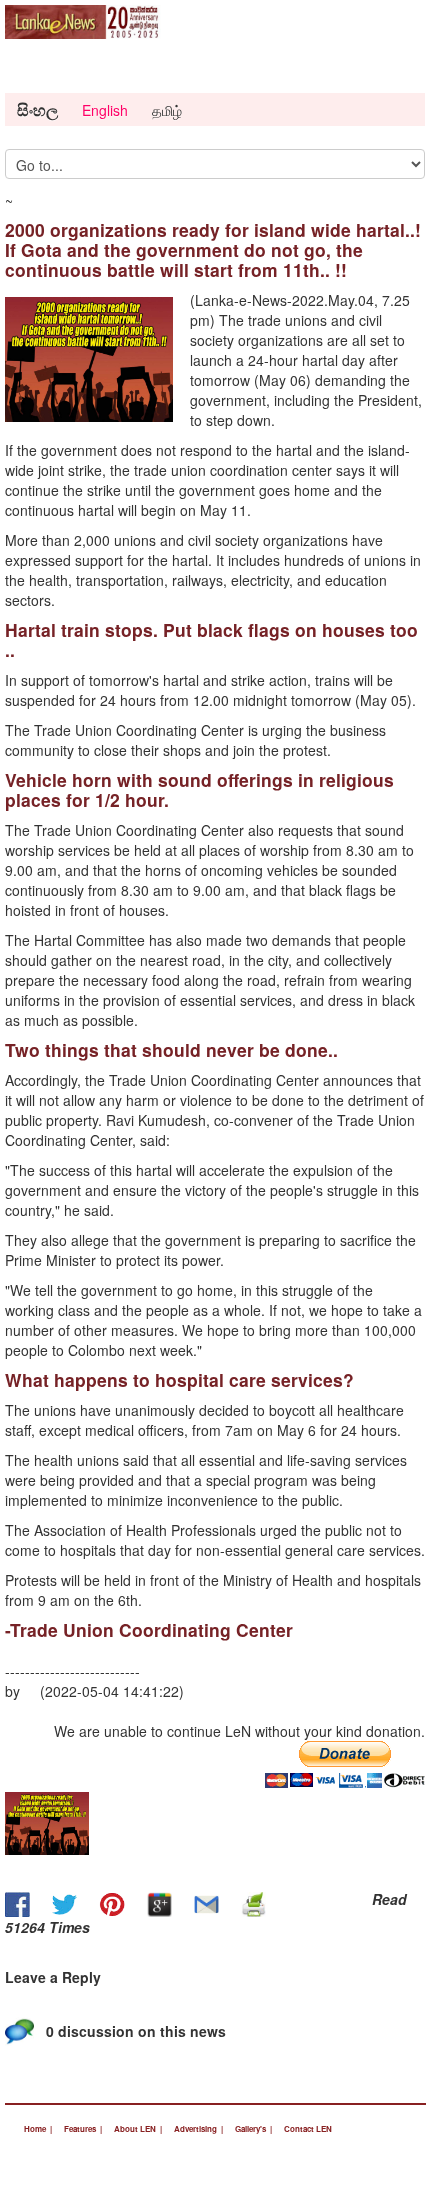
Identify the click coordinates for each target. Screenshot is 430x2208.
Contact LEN (308, 2128)
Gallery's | (253, 2128)
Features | (83, 2128)
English (105, 110)
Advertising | (198, 2128)
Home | (38, 2128)
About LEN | (138, 2128)
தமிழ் (167, 110)
